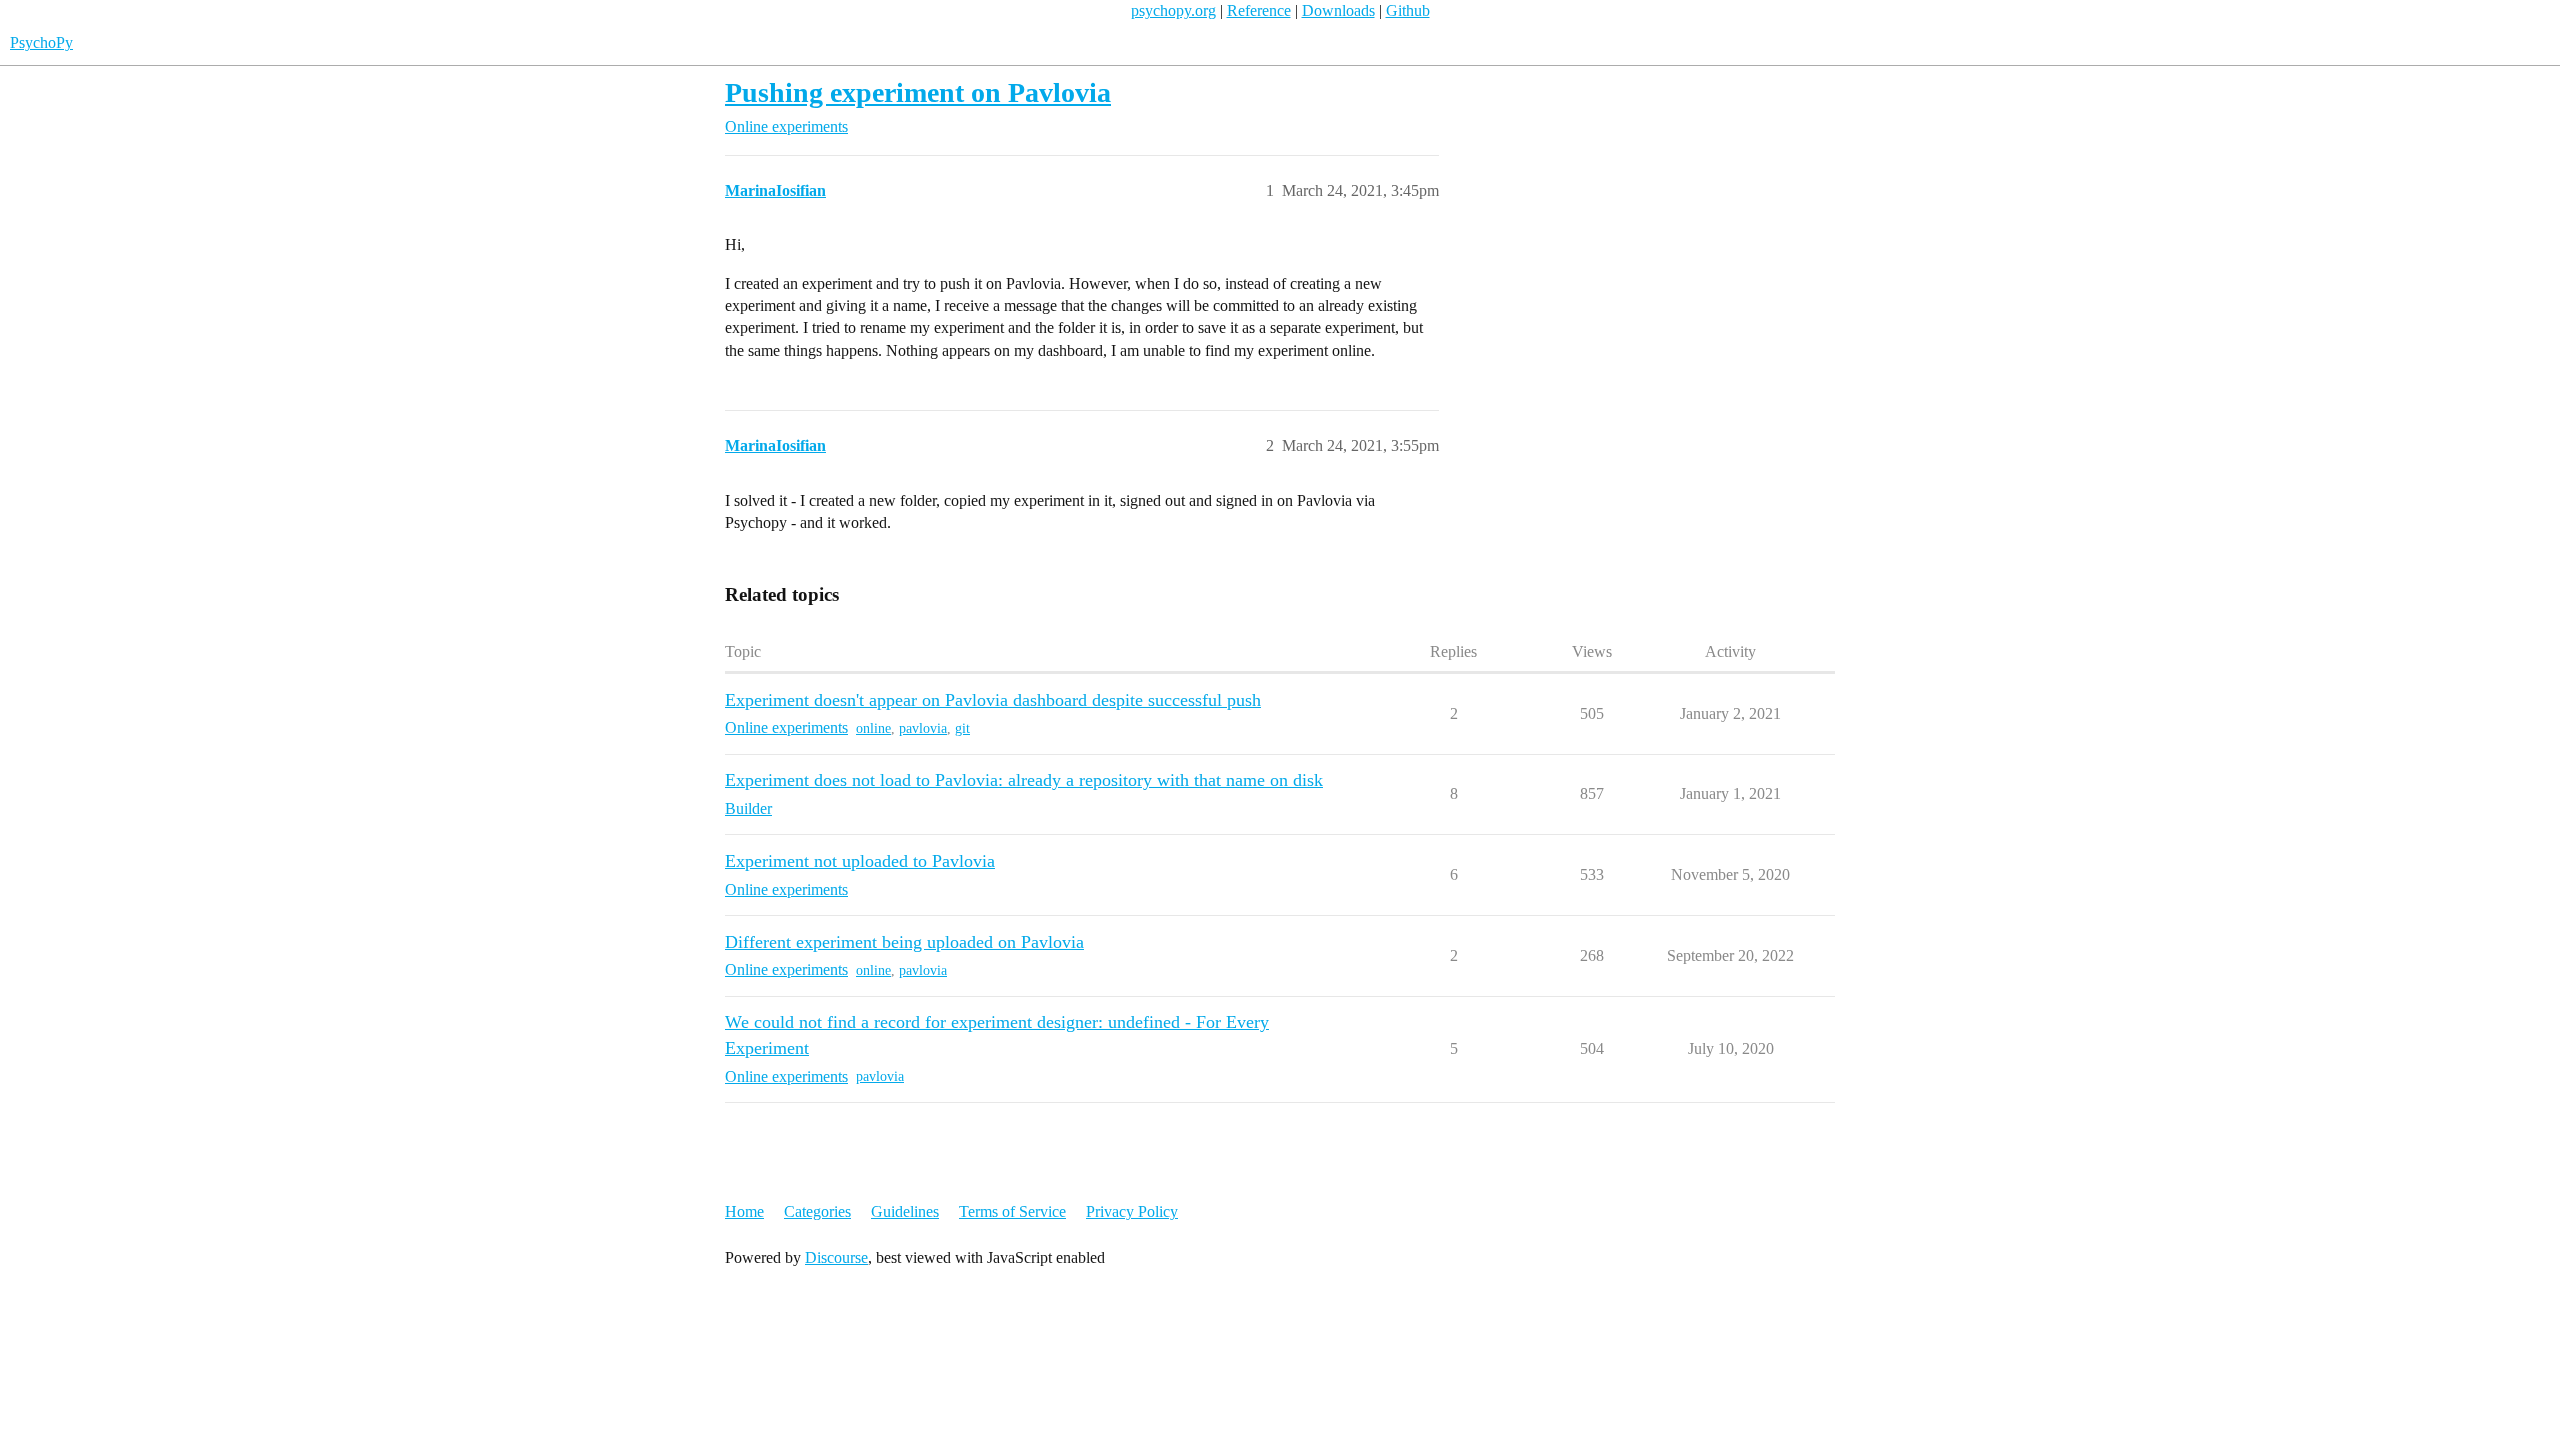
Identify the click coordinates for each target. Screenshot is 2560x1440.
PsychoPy (41, 42)
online (873, 728)
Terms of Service (1012, 1211)
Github (1408, 10)
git (962, 728)
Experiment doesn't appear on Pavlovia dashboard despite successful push (993, 700)
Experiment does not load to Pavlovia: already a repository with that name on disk (1024, 780)
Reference (1259, 10)
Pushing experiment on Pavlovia (918, 92)
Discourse (836, 1257)
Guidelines (905, 1211)
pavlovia (923, 728)
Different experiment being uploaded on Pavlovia (904, 942)
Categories (817, 1211)
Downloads (1338, 10)
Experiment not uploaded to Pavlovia (860, 861)
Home (744, 1211)
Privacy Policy (1132, 1211)
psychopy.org (1173, 10)
